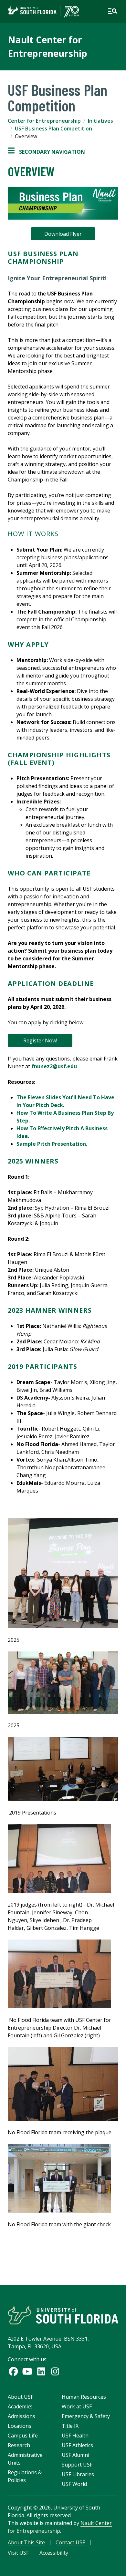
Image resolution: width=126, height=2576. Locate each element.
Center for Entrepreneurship (44, 121)
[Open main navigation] (112, 11)
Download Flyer (63, 234)
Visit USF (18, 2553)
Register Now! (40, 1040)
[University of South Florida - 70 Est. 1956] (43, 11)
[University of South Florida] (63, 2315)
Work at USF (77, 2406)
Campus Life (23, 2436)
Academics (20, 2406)
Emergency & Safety (86, 2416)
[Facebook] (13, 2371)
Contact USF (70, 2542)
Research (19, 2445)
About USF (21, 2397)
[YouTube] (27, 2371)
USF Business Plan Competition (53, 129)
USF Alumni (75, 2455)
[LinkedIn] (41, 2371)
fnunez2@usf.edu (54, 1066)
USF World (74, 2484)
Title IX (70, 2426)
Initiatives (100, 121)
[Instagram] (55, 2371)
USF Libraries (78, 2474)
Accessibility (54, 2553)
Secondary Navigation (46, 152)
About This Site (26, 2542)
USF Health (75, 2436)
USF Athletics (77, 2445)
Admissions (21, 2416)
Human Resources (84, 2397)
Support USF (77, 2465)
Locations (20, 2426)
